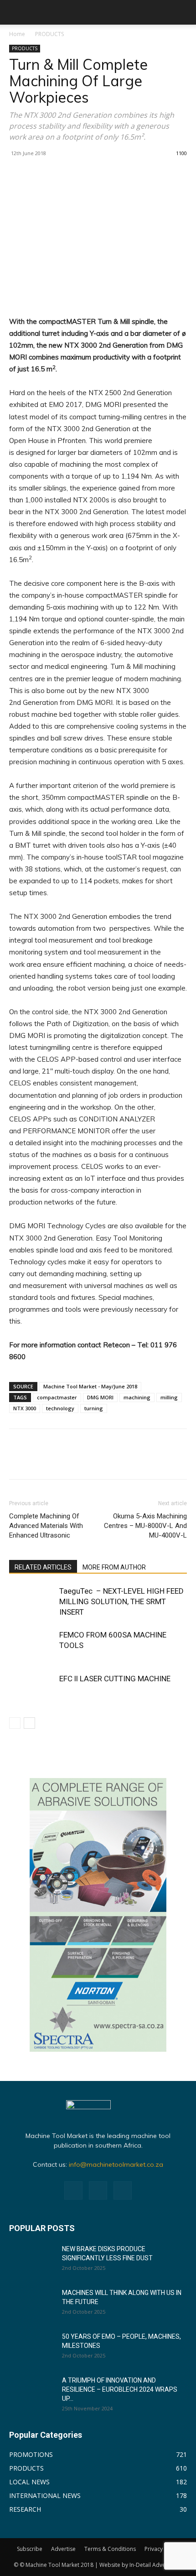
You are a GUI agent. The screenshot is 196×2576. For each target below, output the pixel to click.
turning (94, 1408)
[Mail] (98, 2190)
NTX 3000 (25, 1408)
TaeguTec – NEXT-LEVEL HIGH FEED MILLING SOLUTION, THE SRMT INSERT (121, 1601)
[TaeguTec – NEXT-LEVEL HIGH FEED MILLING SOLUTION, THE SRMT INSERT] (32, 1602)
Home (17, 34)
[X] (123, 2190)
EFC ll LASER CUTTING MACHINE (115, 1679)
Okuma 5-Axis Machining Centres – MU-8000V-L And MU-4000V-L (145, 1526)
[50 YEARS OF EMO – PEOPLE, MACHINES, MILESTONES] (32, 2348)
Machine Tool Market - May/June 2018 (90, 1386)
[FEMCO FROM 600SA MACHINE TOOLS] (32, 1645)
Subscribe (30, 2549)
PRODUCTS (49, 34)
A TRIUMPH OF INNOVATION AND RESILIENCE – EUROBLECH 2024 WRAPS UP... (120, 2389)
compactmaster (57, 1397)
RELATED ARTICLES (43, 1567)
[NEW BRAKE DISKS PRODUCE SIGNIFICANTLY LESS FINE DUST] (32, 2260)
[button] (15, 12)
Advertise (63, 2549)
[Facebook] (73, 2190)
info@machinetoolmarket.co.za (116, 2164)
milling (169, 1397)
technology (60, 1408)
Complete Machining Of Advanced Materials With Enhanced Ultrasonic (46, 1526)
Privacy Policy (162, 2549)
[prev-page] (15, 1723)
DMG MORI (100, 1397)
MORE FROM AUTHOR (114, 1567)
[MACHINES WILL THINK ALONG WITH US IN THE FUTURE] (32, 2304)
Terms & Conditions (110, 2549)
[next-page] (29, 1723)
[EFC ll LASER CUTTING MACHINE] (32, 1689)
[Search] (183, 12)
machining (137, 1397)
